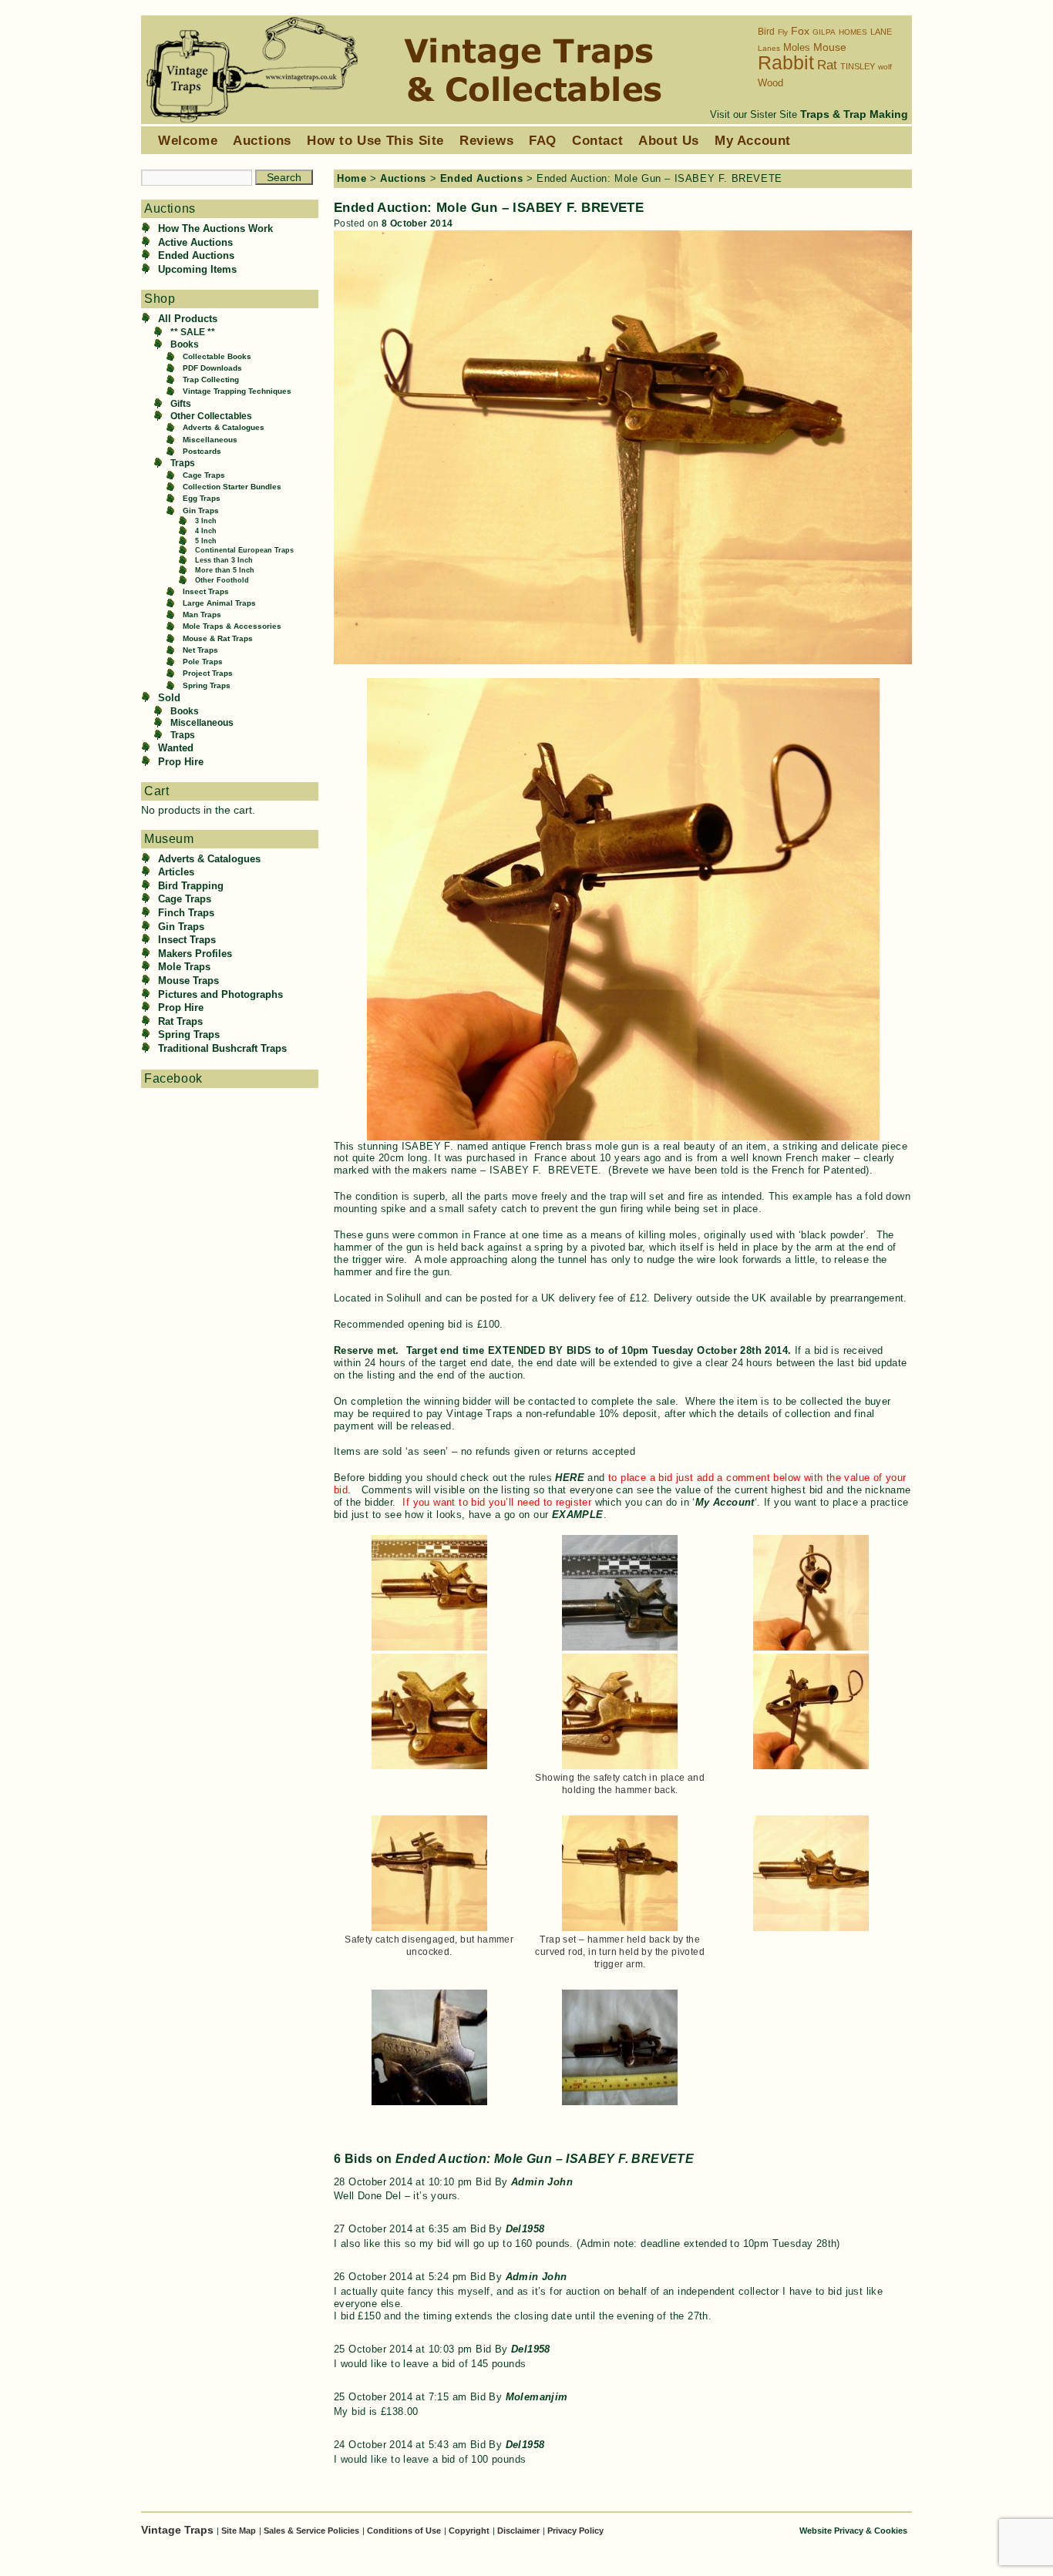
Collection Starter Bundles (232, 487)
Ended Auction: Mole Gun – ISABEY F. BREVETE (489, 207)
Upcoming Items (197, 269)
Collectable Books (217, 356)
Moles (797, 47)
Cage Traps (204, 475)
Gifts (181, 403)
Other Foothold (222, 580)
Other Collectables (211, 416)
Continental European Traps (244, 550)
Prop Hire (181, 762)
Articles (176, 872)
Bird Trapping (191, 886)
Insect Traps (206, 591)
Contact (597, 140)
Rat (827, 65)
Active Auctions (195, 242)
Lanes (769, 48)
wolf (885, 67)
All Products (188, 319)
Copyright (469, 2531)
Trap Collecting (211, 380)
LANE (881, 32)
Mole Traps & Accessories (232, 626)
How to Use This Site (375, 140)
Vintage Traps (179, 2530)
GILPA (824, 32)
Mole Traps (184, 967)
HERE (570, 1478)
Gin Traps (201, 510)
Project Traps (208, 673)
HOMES (853, 32)
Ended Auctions (196, 255)
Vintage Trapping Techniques (237, 391)
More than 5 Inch (225, 570)
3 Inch (206, 521)
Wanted (176, 748)
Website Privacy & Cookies (853, 2531)
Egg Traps (202, 498)
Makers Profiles (195, 954)
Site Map (239, 2531)
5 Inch (206, 541)
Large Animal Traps (219, 603)
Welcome (188, 140)
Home (352, 178)
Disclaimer (518, 2531)
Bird (766, 32)
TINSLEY (858, 66)
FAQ (543, 140)
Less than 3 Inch (224, 560)
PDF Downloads (212, 368)
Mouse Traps (188, 981)
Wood (770, 83)
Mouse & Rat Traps (218, 638)
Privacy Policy (575, 2531)
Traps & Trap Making (854, 114)
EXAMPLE (578, 1515)
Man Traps (202, 615)
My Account (753, 140)
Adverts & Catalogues (224, 427)
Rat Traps (180, 1021)
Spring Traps (207, 685)
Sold (169, 698)
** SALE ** (193, 332)
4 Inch (206, 531)
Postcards (202, 451)
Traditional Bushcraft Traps (222, 1048)
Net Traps (200, 650)
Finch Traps (186, 913)
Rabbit (786, 62)
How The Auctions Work (215, 228)
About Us (669, 140)
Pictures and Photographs (220, 994)
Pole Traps (203, 662)
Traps (183, 463)
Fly (783, 32)
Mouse (830, 47)
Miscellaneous (210, 440)
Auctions (262, 140)
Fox (800, 31)
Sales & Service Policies (311, 2531)
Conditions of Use (404, 2531)
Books (185, 344)
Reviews (486, 140)
